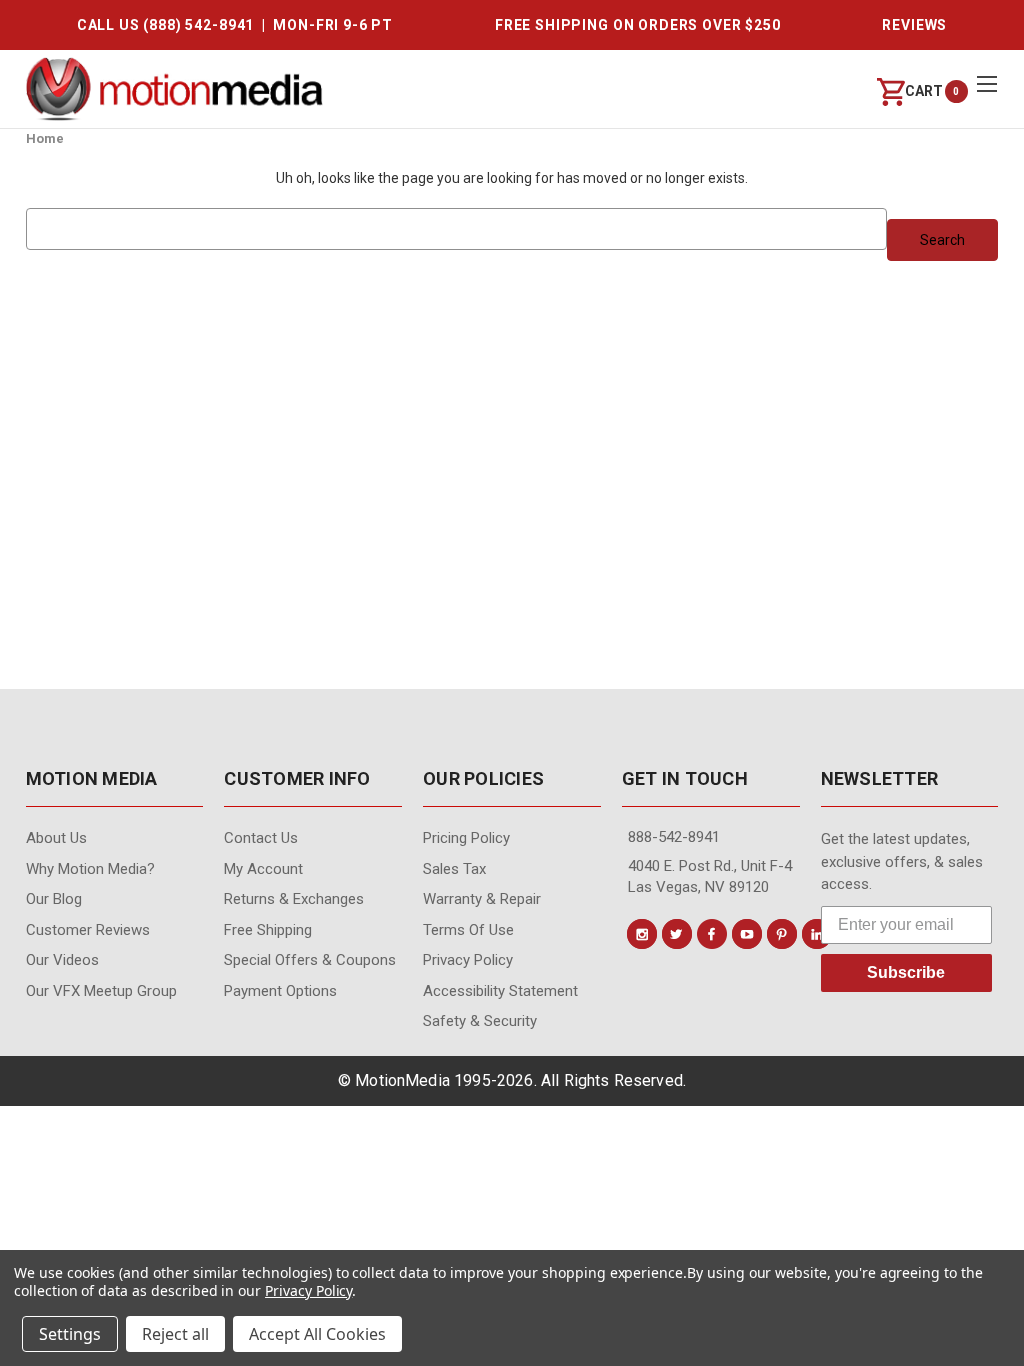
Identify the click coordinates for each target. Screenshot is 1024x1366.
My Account (263, 869)
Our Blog (54, 899)
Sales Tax (454, 869)
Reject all (175, 1334)
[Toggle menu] (986, 83)
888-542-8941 (674, 837)
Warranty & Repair (482, 899)
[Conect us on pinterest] (782, 934)
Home (45, 138)
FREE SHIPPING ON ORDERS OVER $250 (638, 25)
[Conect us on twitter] (677, 934)
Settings (70, 1334)
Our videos (62, 960)
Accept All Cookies (317, 1334)
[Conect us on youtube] (747, 934)
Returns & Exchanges (294, 899)
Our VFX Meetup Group (101, 991)
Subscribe (906, 972)
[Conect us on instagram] (642, 934)
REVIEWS (914, 25)
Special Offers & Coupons (310, 960)
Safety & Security (480, 1021)
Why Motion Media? (90, 869)
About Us (56, 838)
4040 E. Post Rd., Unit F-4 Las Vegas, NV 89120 (710, 876)
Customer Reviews (88, 930)
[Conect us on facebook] (712, 934)
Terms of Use (468, 930)
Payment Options (280, 991)
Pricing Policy (466, 838)
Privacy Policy (468, 960)
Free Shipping (268, 930)
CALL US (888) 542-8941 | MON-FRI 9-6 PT (235, 25)
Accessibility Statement (500, 991)
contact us (261, 838)
